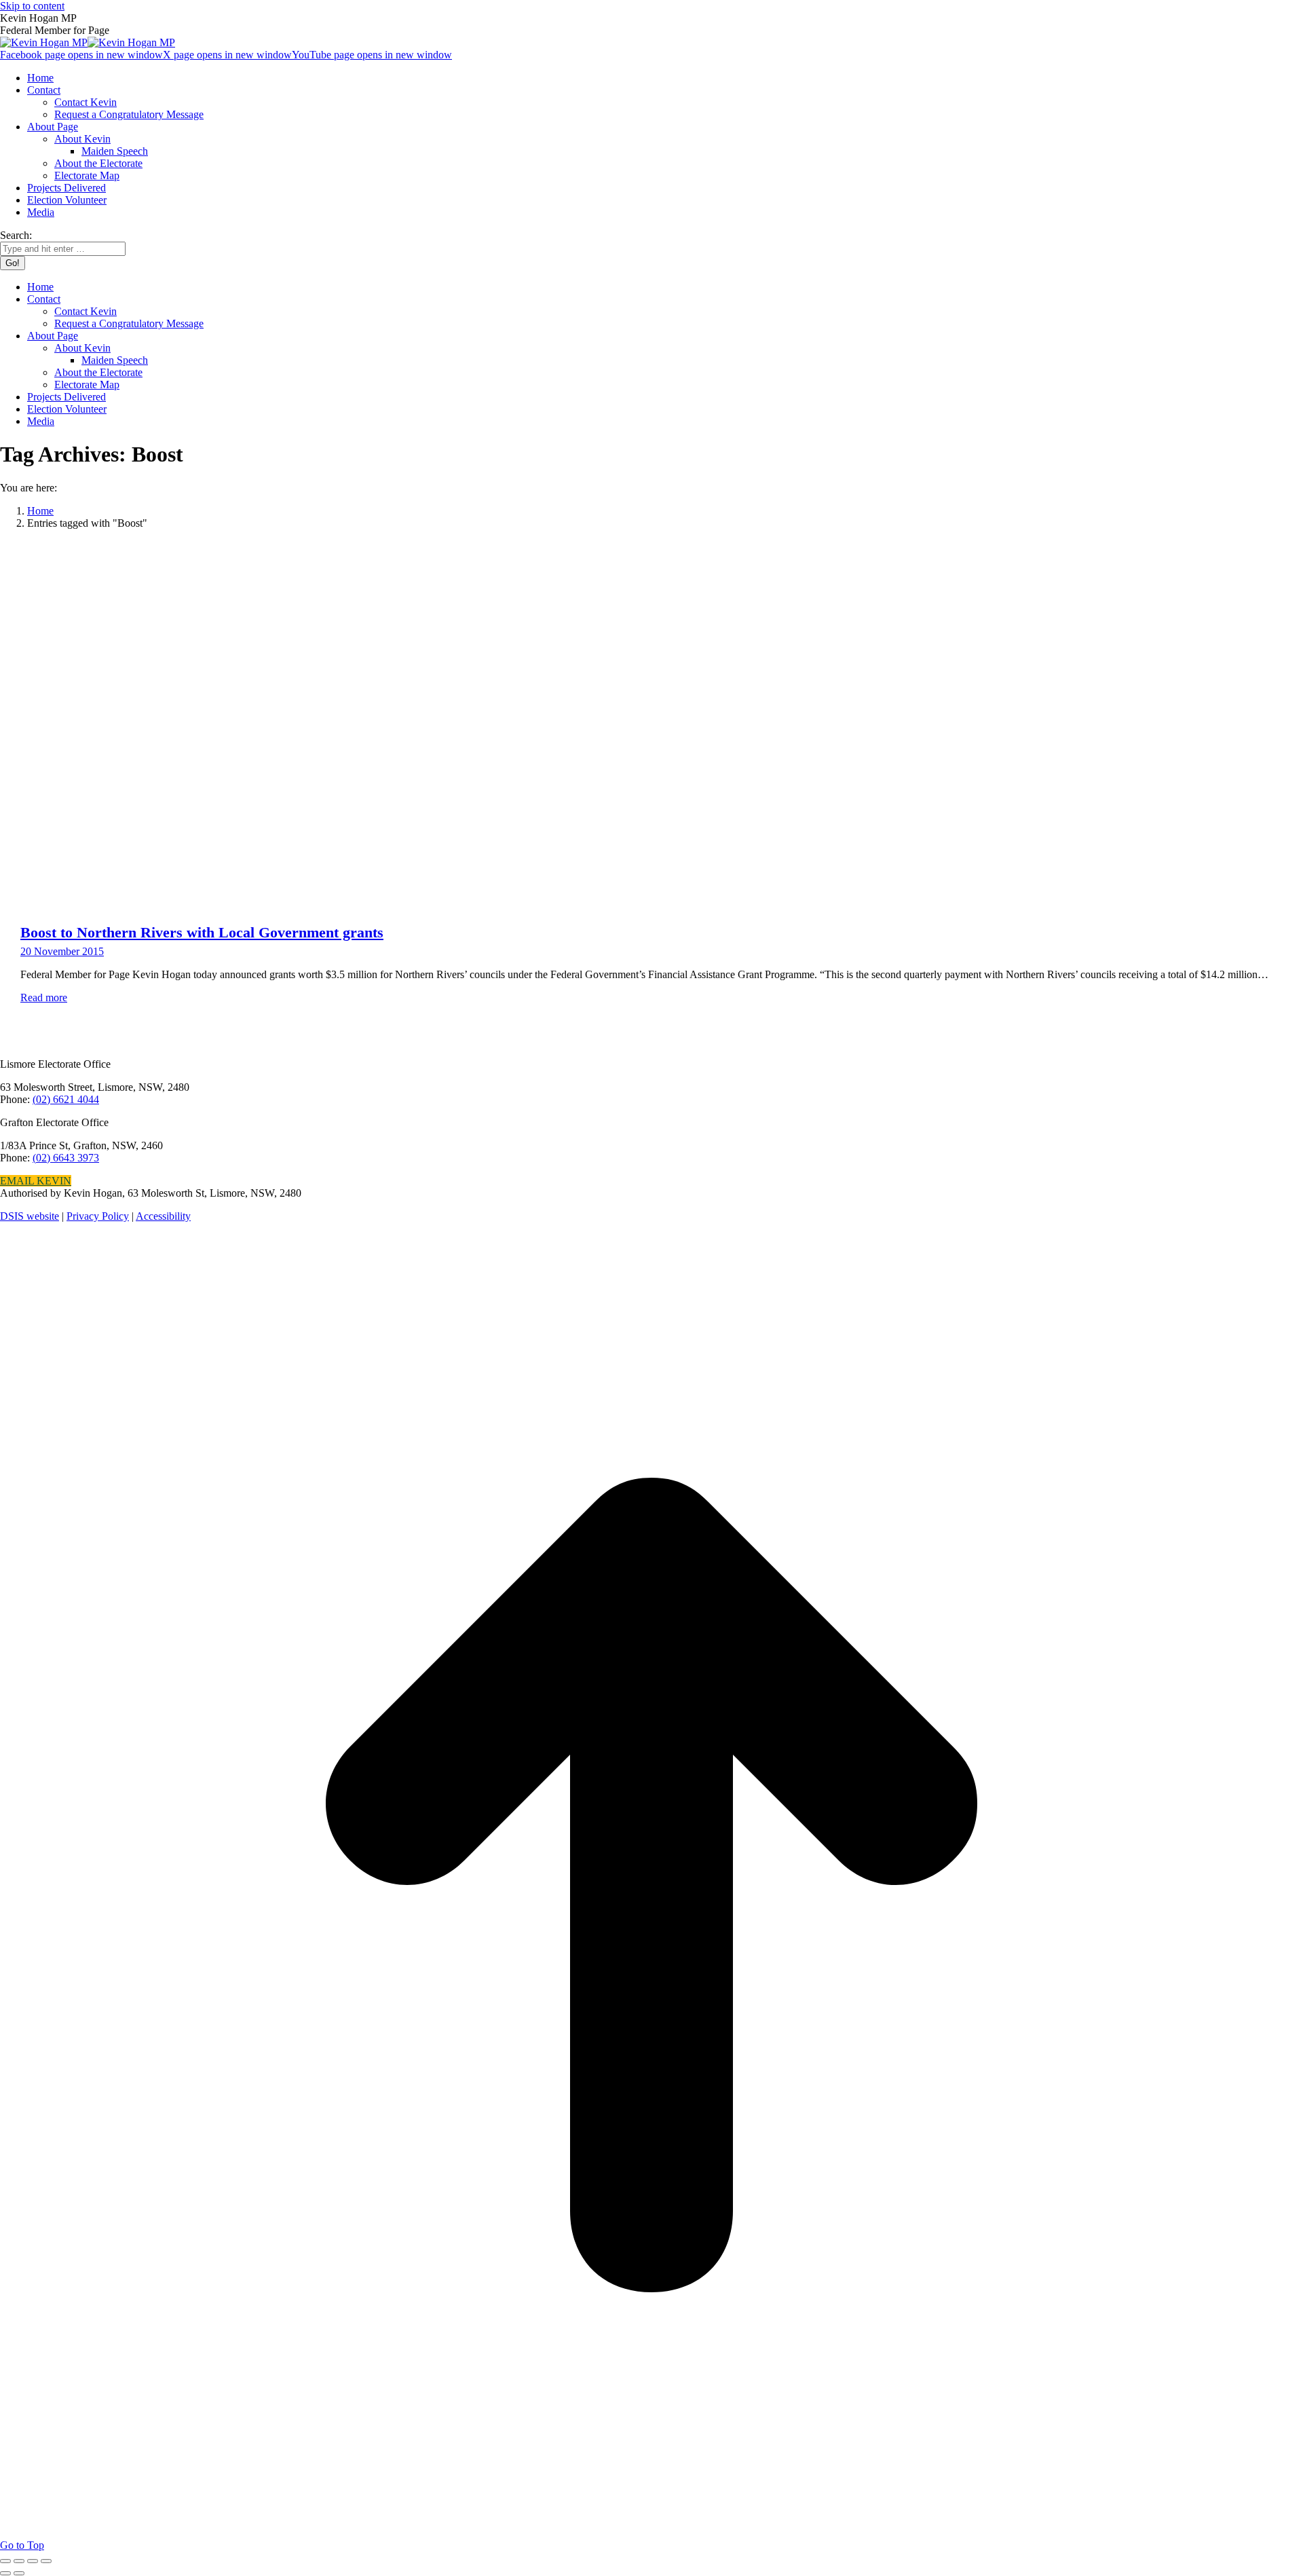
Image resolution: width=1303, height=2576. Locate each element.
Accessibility (163, 1216)
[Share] (19, 2561)
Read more (44, 997)
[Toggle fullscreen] (33, 2561)
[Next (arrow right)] (19, 2573)
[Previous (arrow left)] (5, 2573)
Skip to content (32, 6)
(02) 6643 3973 (66, 1158)
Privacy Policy (98, 1216)
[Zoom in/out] (46, 2561)
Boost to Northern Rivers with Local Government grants (202, 932)
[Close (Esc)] (5, 2561)
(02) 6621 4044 (66, 1099)
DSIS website (30, 1216)
